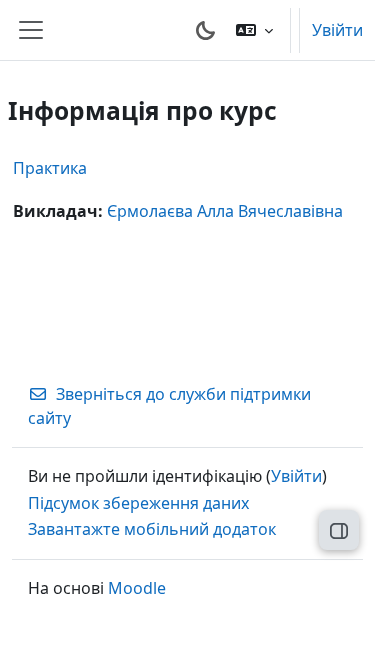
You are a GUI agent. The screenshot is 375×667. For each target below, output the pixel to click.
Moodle (137, 588)
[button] (254, 30)
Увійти (337, 30)
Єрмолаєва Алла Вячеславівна (225, 211)
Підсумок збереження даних (138, 503)
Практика (50, 168)
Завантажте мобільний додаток (152, 529)
